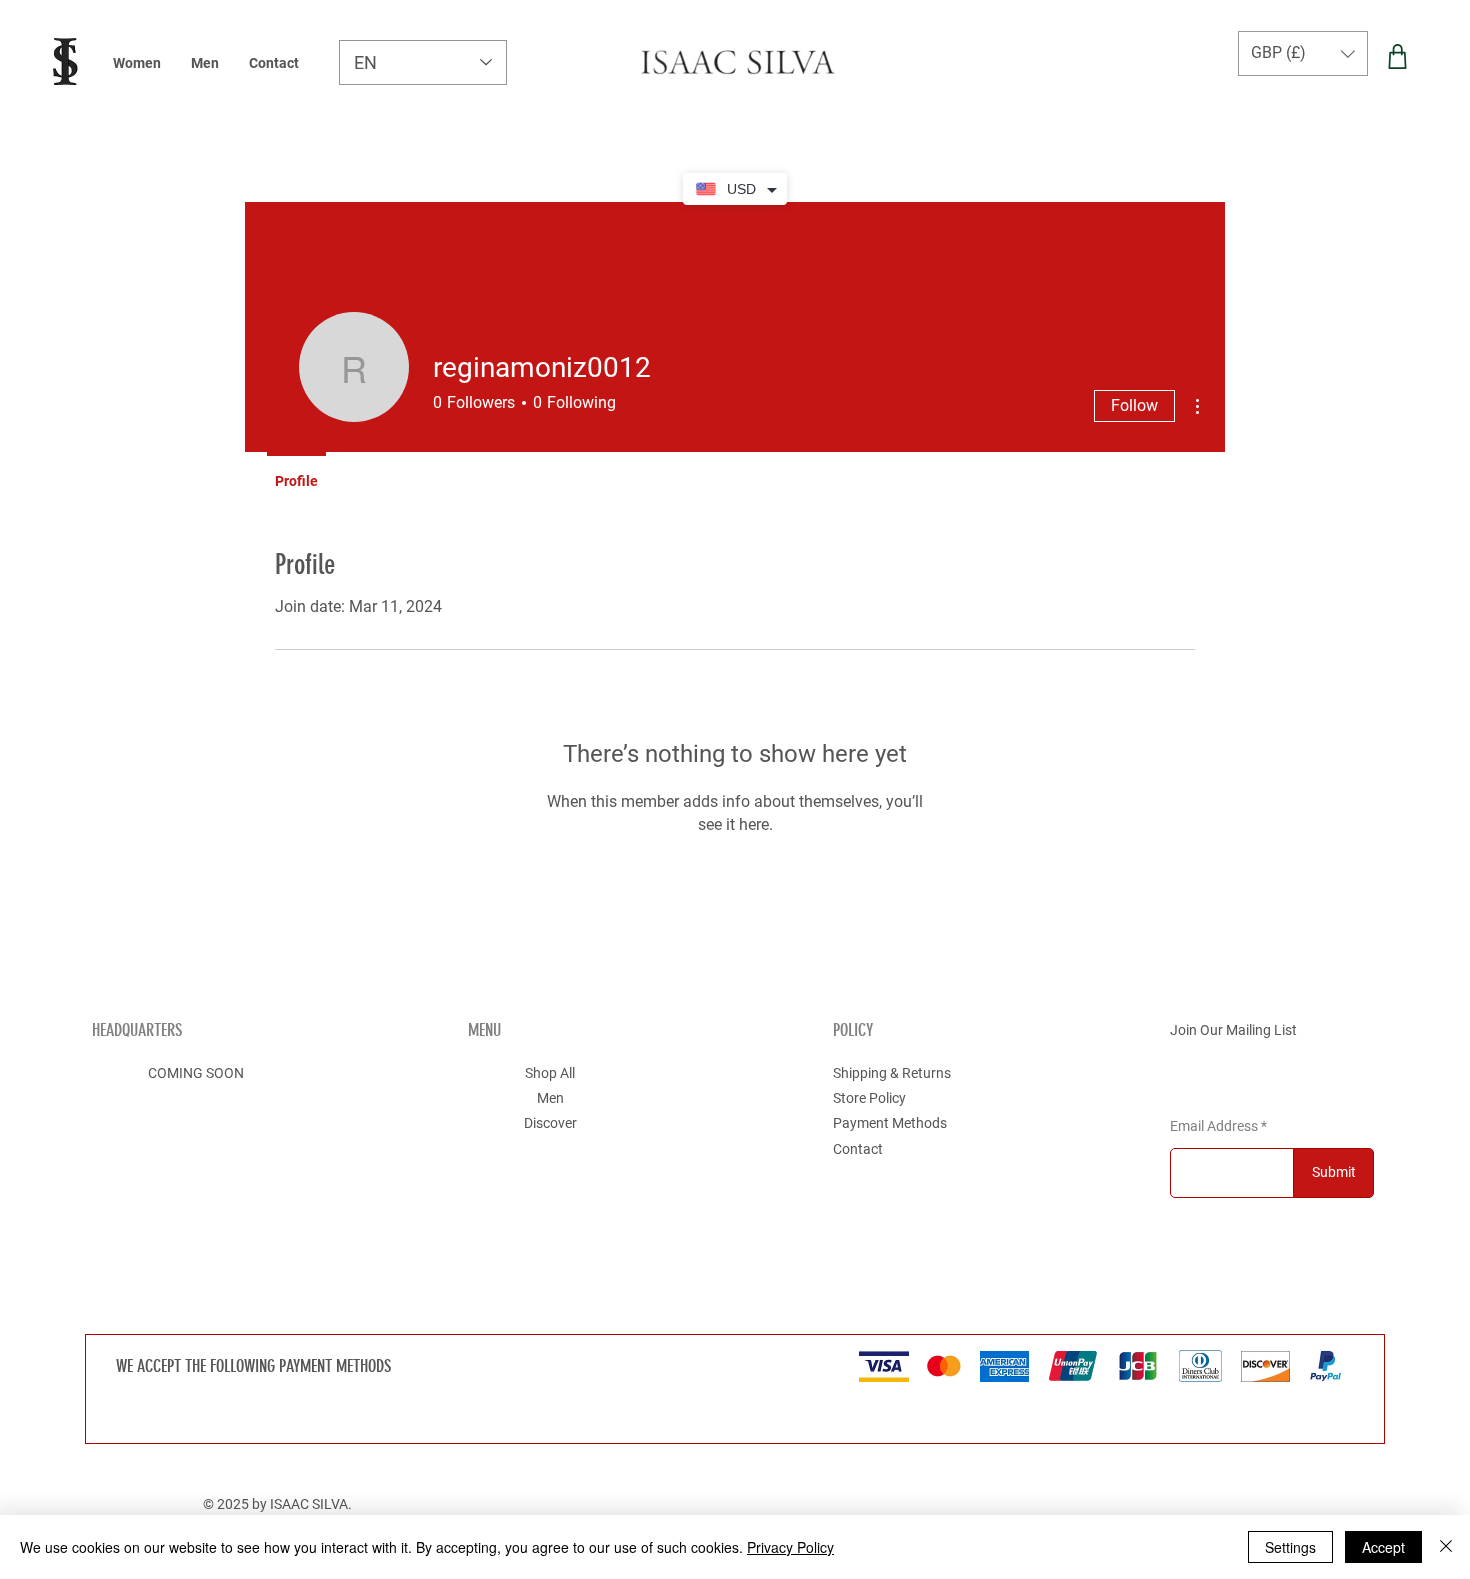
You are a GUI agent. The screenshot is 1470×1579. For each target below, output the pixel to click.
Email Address (1214, 1126)
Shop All (550, 1073)
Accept (1383, 1547)
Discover (550, 1123)
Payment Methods (890, 1123)
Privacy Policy (790, 1547)
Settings (1290, 1547)
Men (550, 1098)
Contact (858, 1149)
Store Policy (869, 1098)
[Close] (1446, 1547)
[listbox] (1303, 53)
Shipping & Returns (892, 1073)
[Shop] (1397, 56)
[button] (1303, 53)
